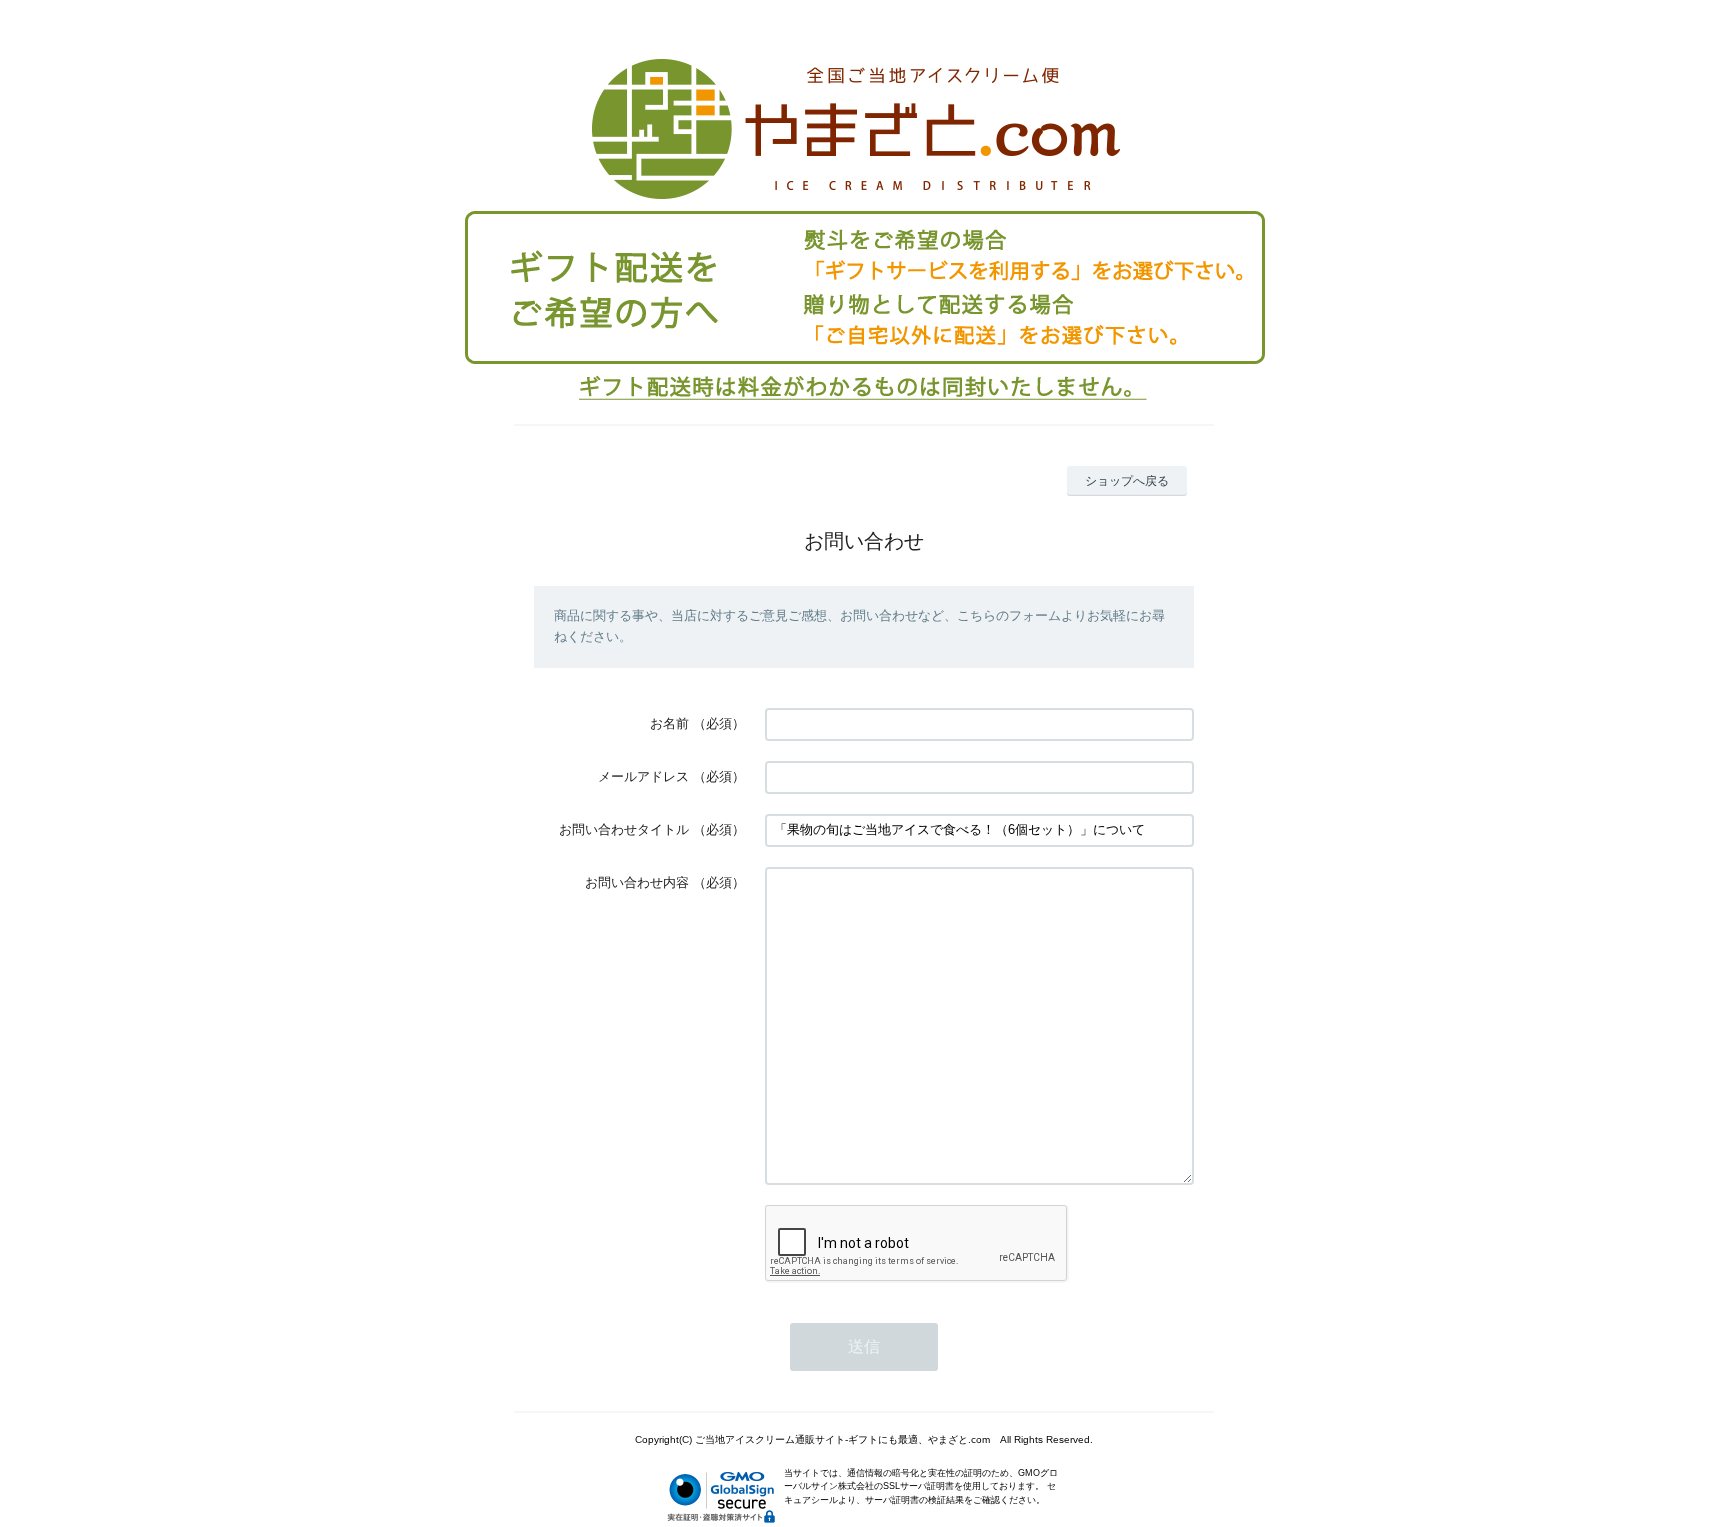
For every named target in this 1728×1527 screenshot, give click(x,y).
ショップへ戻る (1127, 481)
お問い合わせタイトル (624, 829)
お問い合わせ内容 (637, 882)
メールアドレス (643, 776)
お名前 (669, 723)
